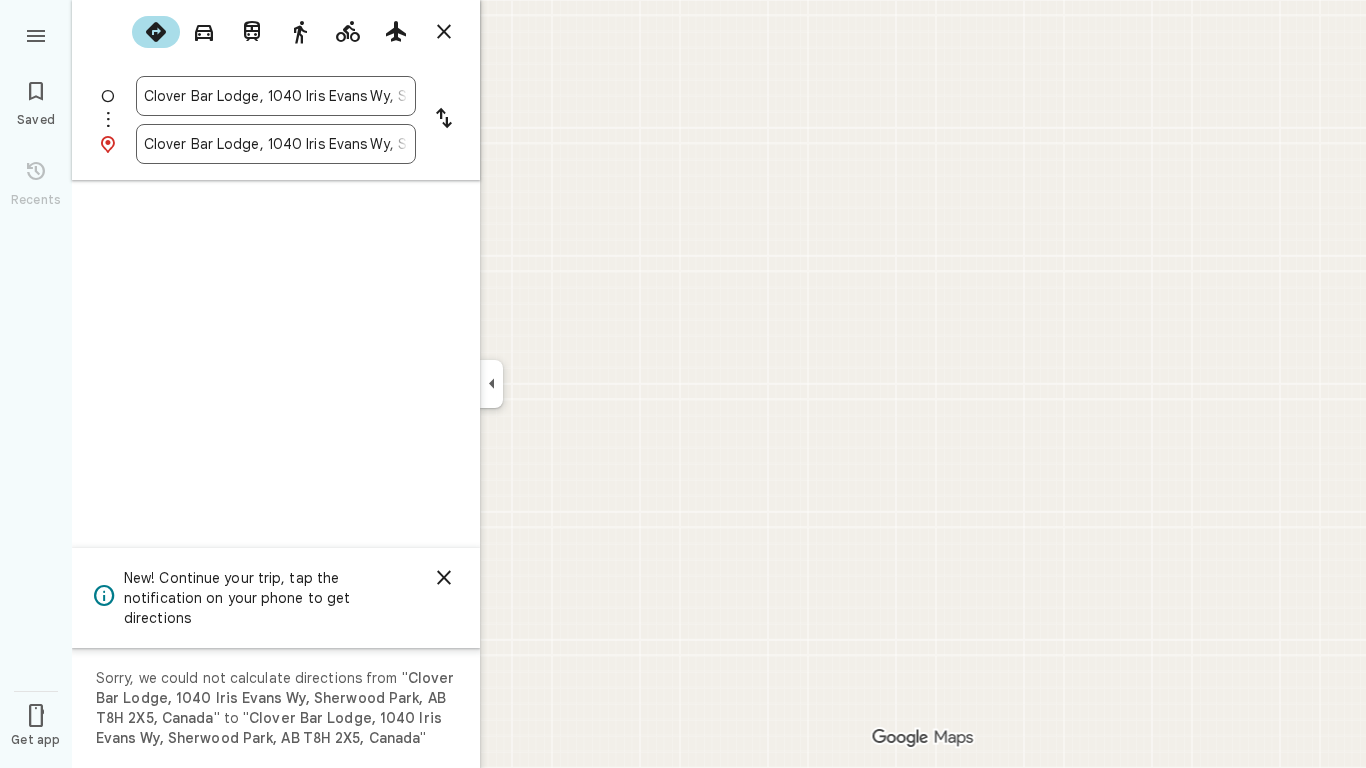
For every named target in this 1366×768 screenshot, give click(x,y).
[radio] (156, 32)
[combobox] (276, 96)
